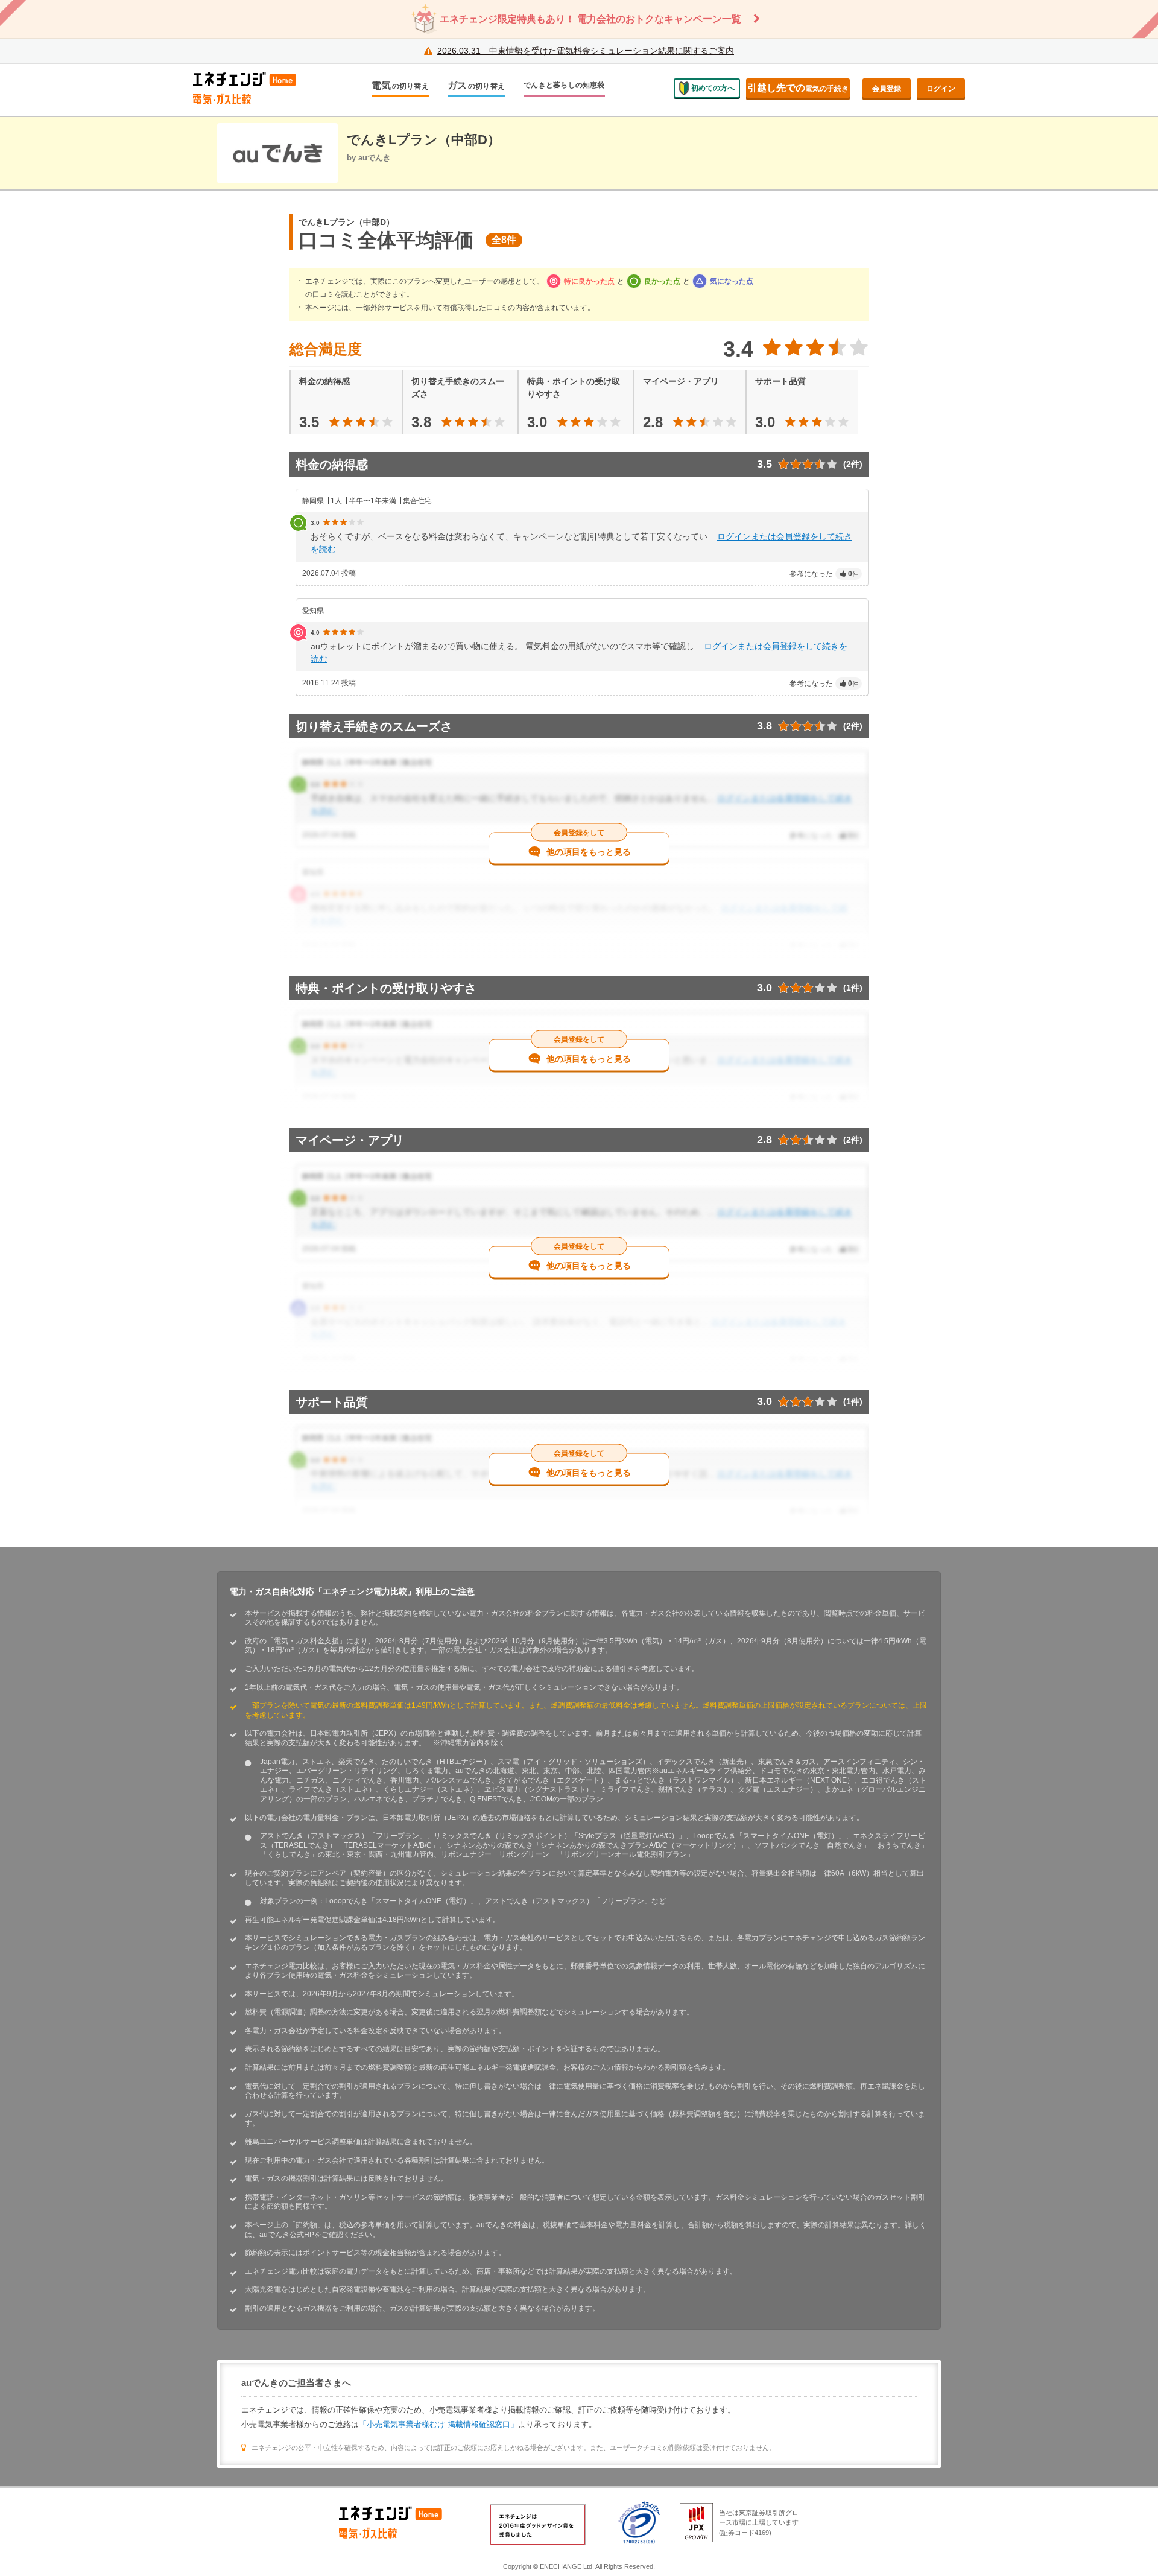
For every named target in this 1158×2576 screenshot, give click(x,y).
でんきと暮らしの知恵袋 (564, 85)
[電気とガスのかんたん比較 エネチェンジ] (253, 88)
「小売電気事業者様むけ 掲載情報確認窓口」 (438, 2424)
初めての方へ (713, 88)
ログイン (941, 89)
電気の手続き (798, 88)
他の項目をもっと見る (589, 852)
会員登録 (887, 89)
